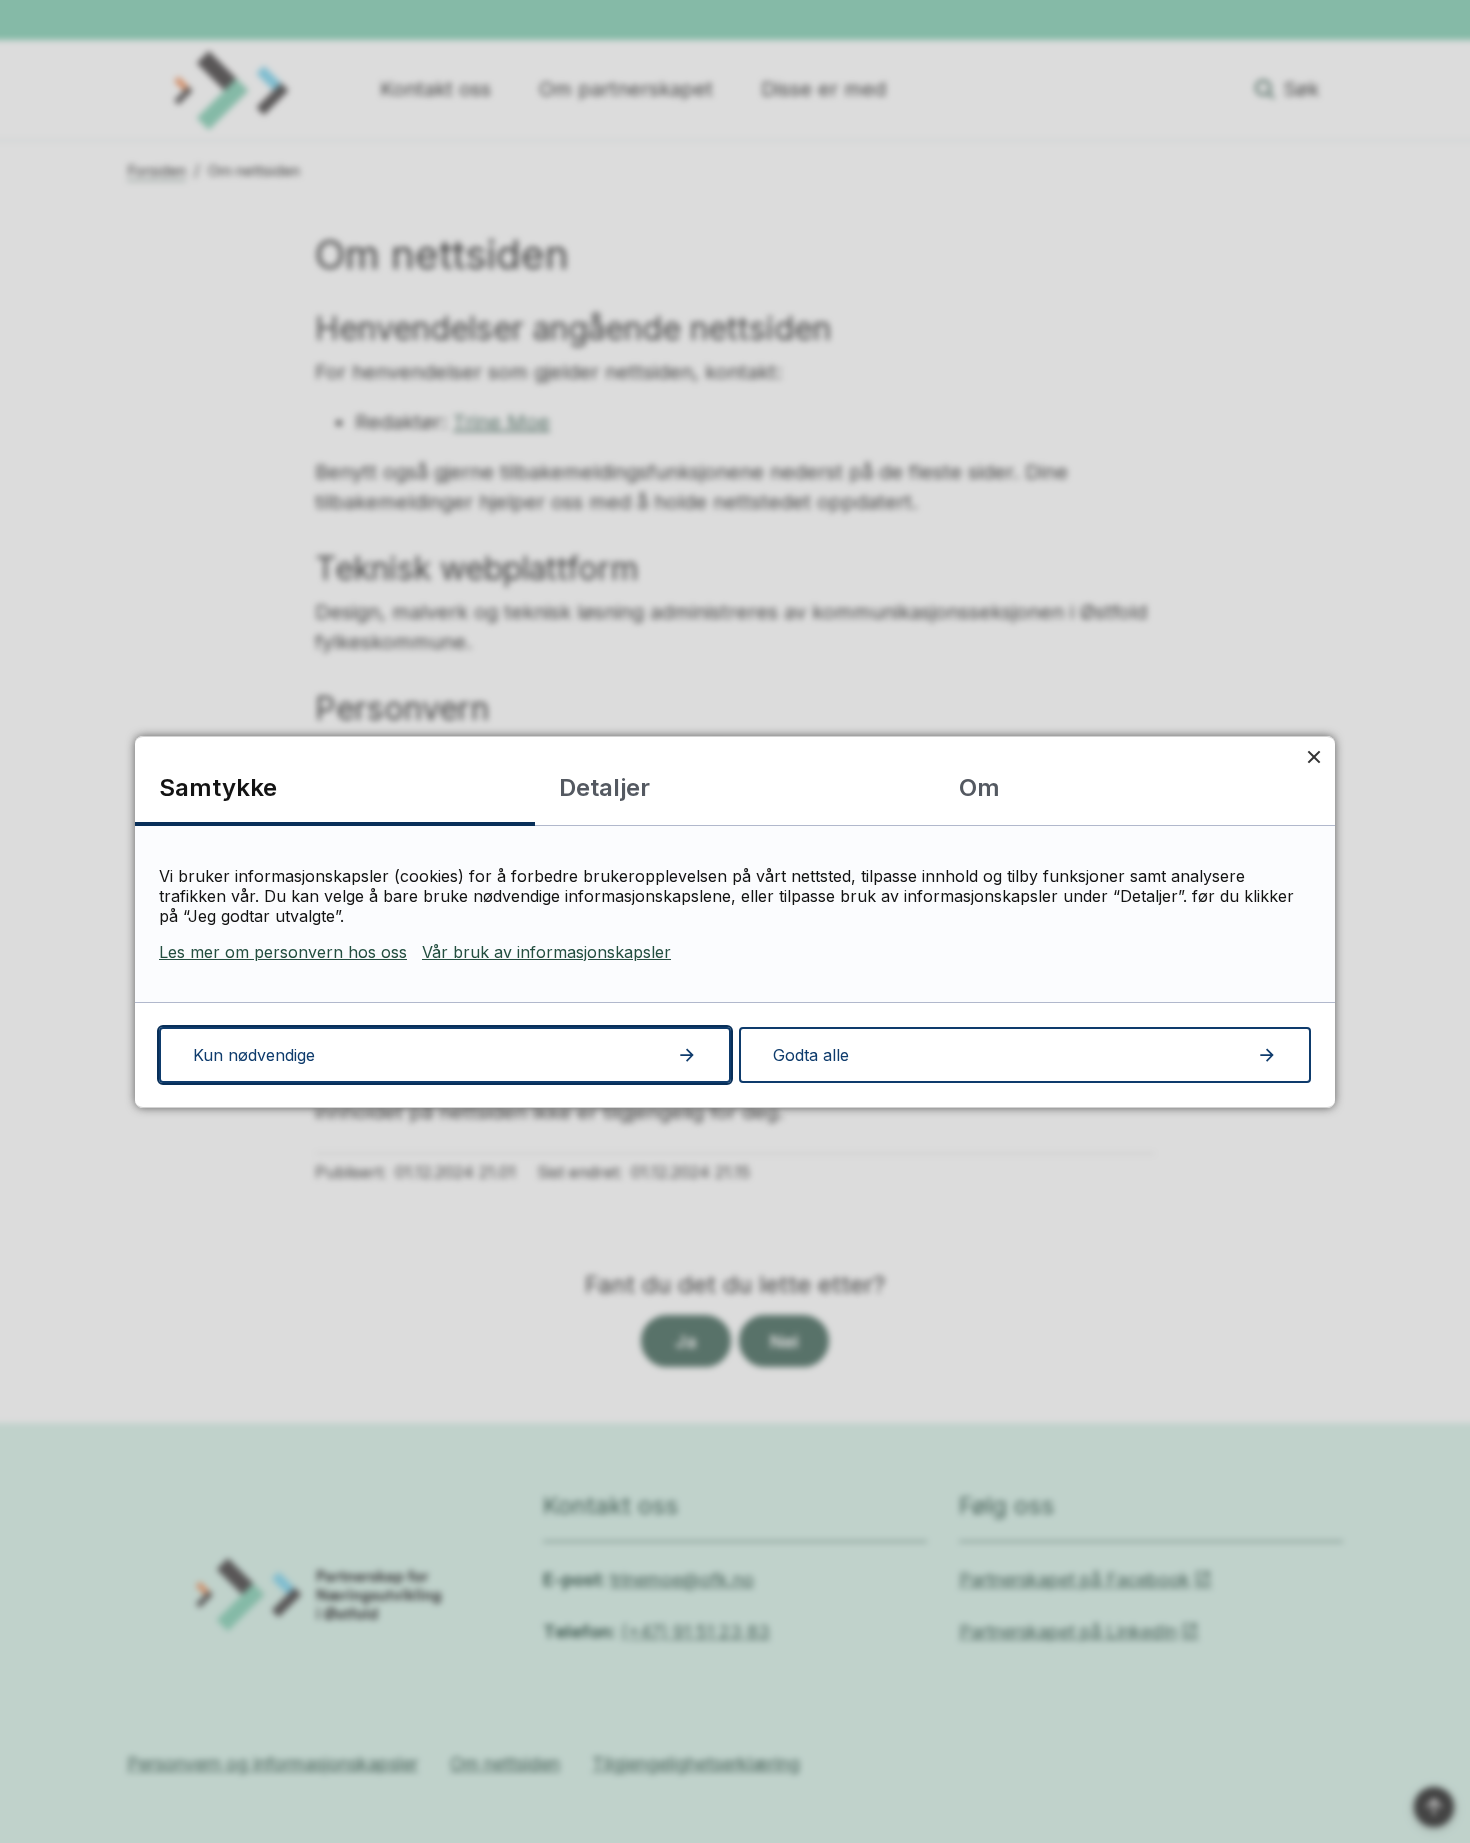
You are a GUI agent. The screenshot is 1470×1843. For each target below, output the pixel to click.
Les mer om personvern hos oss (283, 952)
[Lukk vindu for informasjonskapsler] (1313, 757)
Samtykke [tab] (218, 787)
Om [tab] (979, 787)
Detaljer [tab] (604, 787)
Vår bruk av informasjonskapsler (546, 952)
